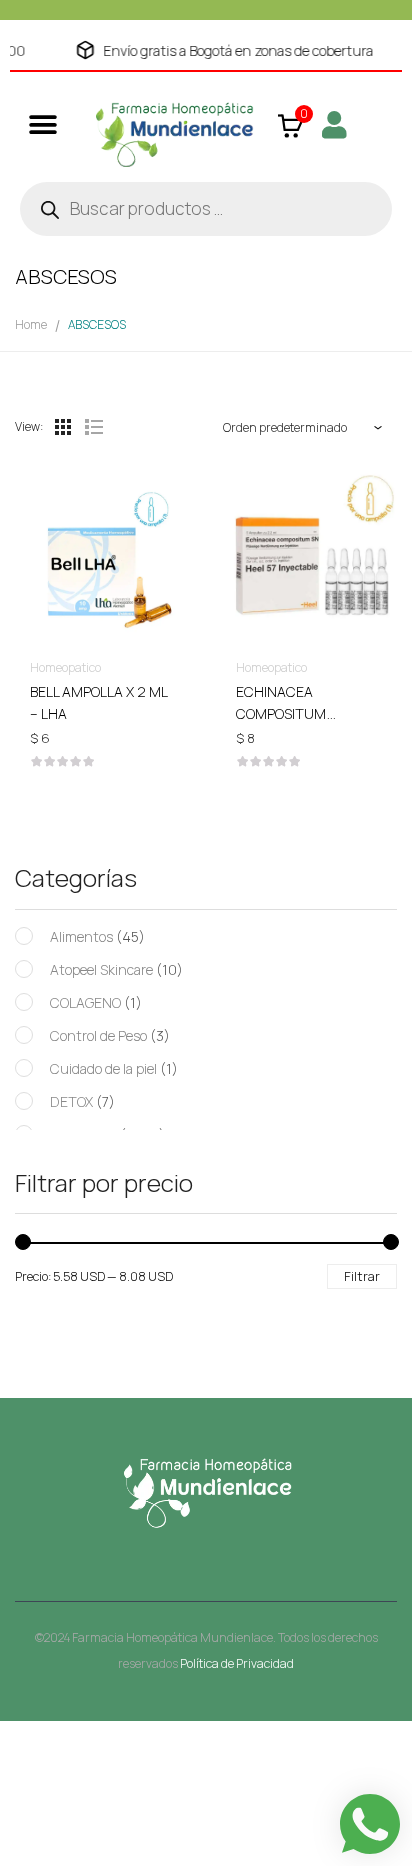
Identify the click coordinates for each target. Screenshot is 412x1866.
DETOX (71, 1101)
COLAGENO (85, 1002)
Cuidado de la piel (103, 1068)
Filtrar (362, 1276)
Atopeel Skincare (101, 969)
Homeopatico (65, 667)
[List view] (93, 427)
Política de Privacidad (237, 1663)
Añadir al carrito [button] (103, 695)
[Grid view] (63, 427)
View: (29, 426)
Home (31, 324)
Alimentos (81, 936)
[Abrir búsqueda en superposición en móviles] (206, 209)
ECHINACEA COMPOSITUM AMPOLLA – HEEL (290, 713)
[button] (42, 124)
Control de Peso (98, 1035)
